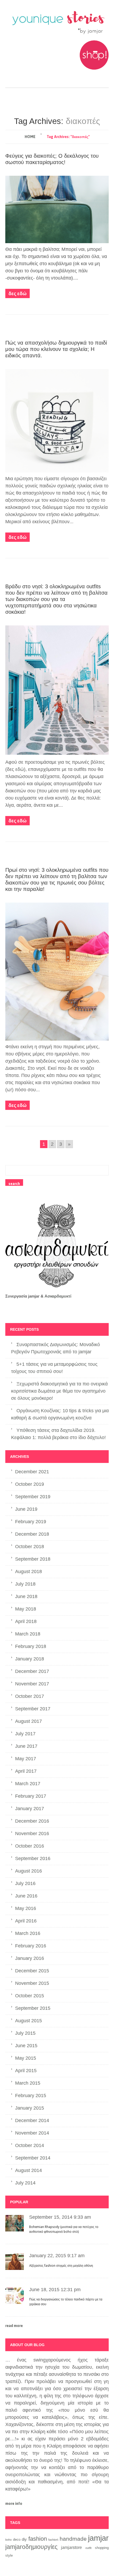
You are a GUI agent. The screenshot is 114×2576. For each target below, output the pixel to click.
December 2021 (32, 1472)
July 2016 (25, 1883)
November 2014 (32, 2133)
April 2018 (26, 1621)
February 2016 (31, 1946)
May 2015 (26, 2058)
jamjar (98, 2538)
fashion (38, 2539)
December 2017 (32, 1671)
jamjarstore (71, 2547)
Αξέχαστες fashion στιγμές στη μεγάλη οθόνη (61, 2266)
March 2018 (28, 1634)
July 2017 (25, 1734)
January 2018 (30, 1659)
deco (17, 2540)
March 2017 (28, 1784)
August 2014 (28, 2170)
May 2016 (26, 1908)
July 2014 (25, 2183)
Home (30, 137)
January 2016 (30, 1958)
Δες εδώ (17, 293)
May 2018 (26, 1609)
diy (24, 2539)
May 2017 (26, 1759)
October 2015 (30, 1996)
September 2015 (33, 2008)
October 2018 (30, 1547)
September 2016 (33, 1858)
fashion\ (53, 2540)
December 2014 (32, 2120)
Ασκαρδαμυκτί (58, 1296)
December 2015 (32, 1971)
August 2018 (28, 1572)
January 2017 (30, 1809)
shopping (102, 2548)
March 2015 (28, 2083)
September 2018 (33, 1559)
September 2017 (33, 1709)
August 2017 (28, 1721)
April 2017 (26, 1771)
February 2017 (31, 1796)
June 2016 (26, 1896)
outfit (88, 2548)
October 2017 (30, 1696)
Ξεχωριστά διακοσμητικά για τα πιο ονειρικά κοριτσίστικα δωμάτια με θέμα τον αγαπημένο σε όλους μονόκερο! (59, 1391)
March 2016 (28, 1933)
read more (14, 2326)
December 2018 (32, 1534)
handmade (73, 2539)
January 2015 (30, 2108)
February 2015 (31, 2096)
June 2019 (26, 1509)
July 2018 (25, 1584)
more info (14, 2504)
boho (8, 2540)
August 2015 (28, 2021)
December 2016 (32, 1821)
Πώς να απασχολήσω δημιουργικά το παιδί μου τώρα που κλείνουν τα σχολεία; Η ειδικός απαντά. (56, 349)
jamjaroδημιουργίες (31, 2547)
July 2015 (25, 2033)
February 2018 (31, 1646)
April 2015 (26, 2071)
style (9, 2555)
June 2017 (26, 1746)
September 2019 (33, 1497)
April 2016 (26, 1921)
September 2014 (33, 2158)
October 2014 (30, 2145)
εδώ (20, 769)
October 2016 (30, 1846)
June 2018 (26, 1596)
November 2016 (32, 1834)
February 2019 (31, 1522)
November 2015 (32, 1983)
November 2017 (32, 1684)
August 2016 (28, 1871)
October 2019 (30, 1484)
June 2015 (26, 2046)
